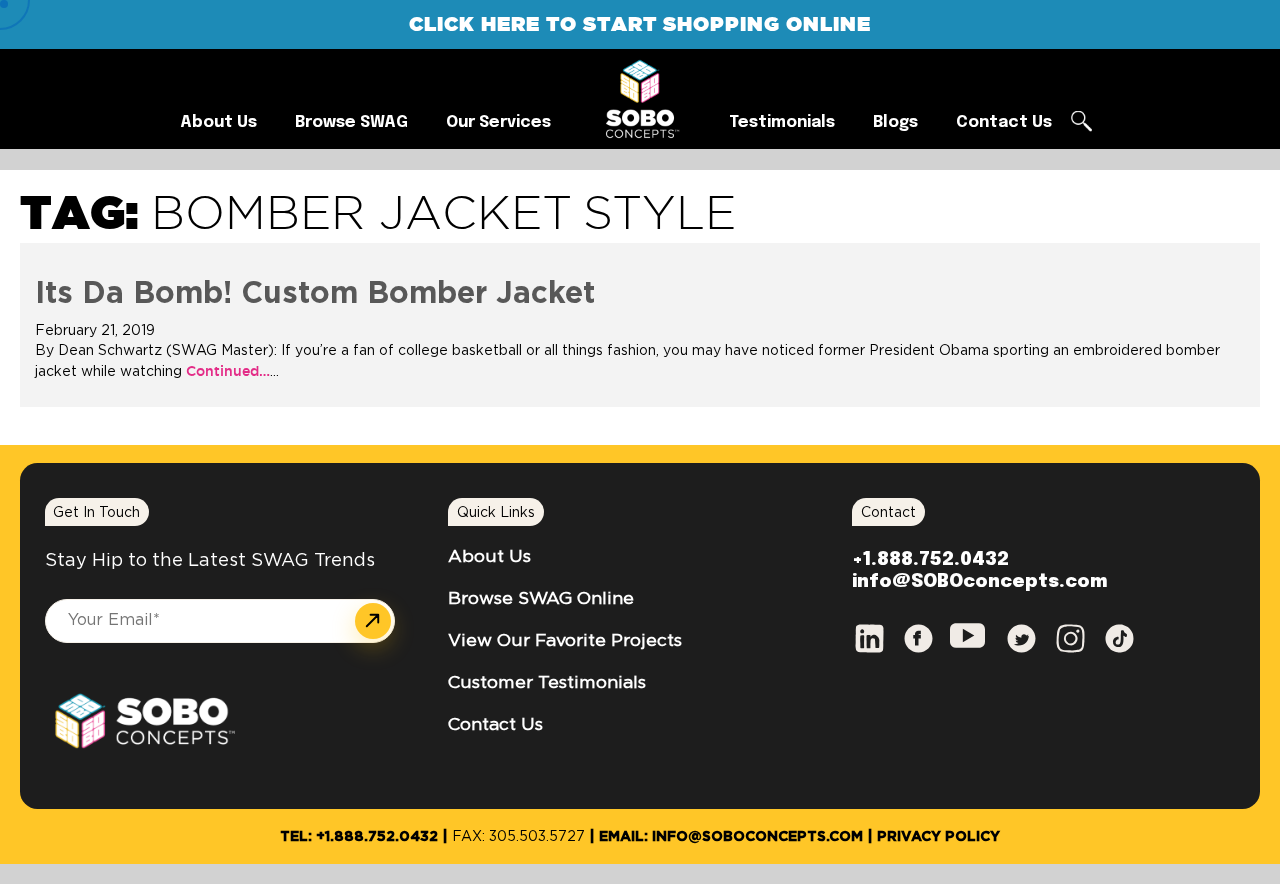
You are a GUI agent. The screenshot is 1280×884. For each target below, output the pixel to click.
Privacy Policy (938, 837)
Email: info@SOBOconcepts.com (731, 837)
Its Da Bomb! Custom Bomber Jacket (315, 294)
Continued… (226, 371)
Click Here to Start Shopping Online (640, 23)
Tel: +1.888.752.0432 (359, 837)
